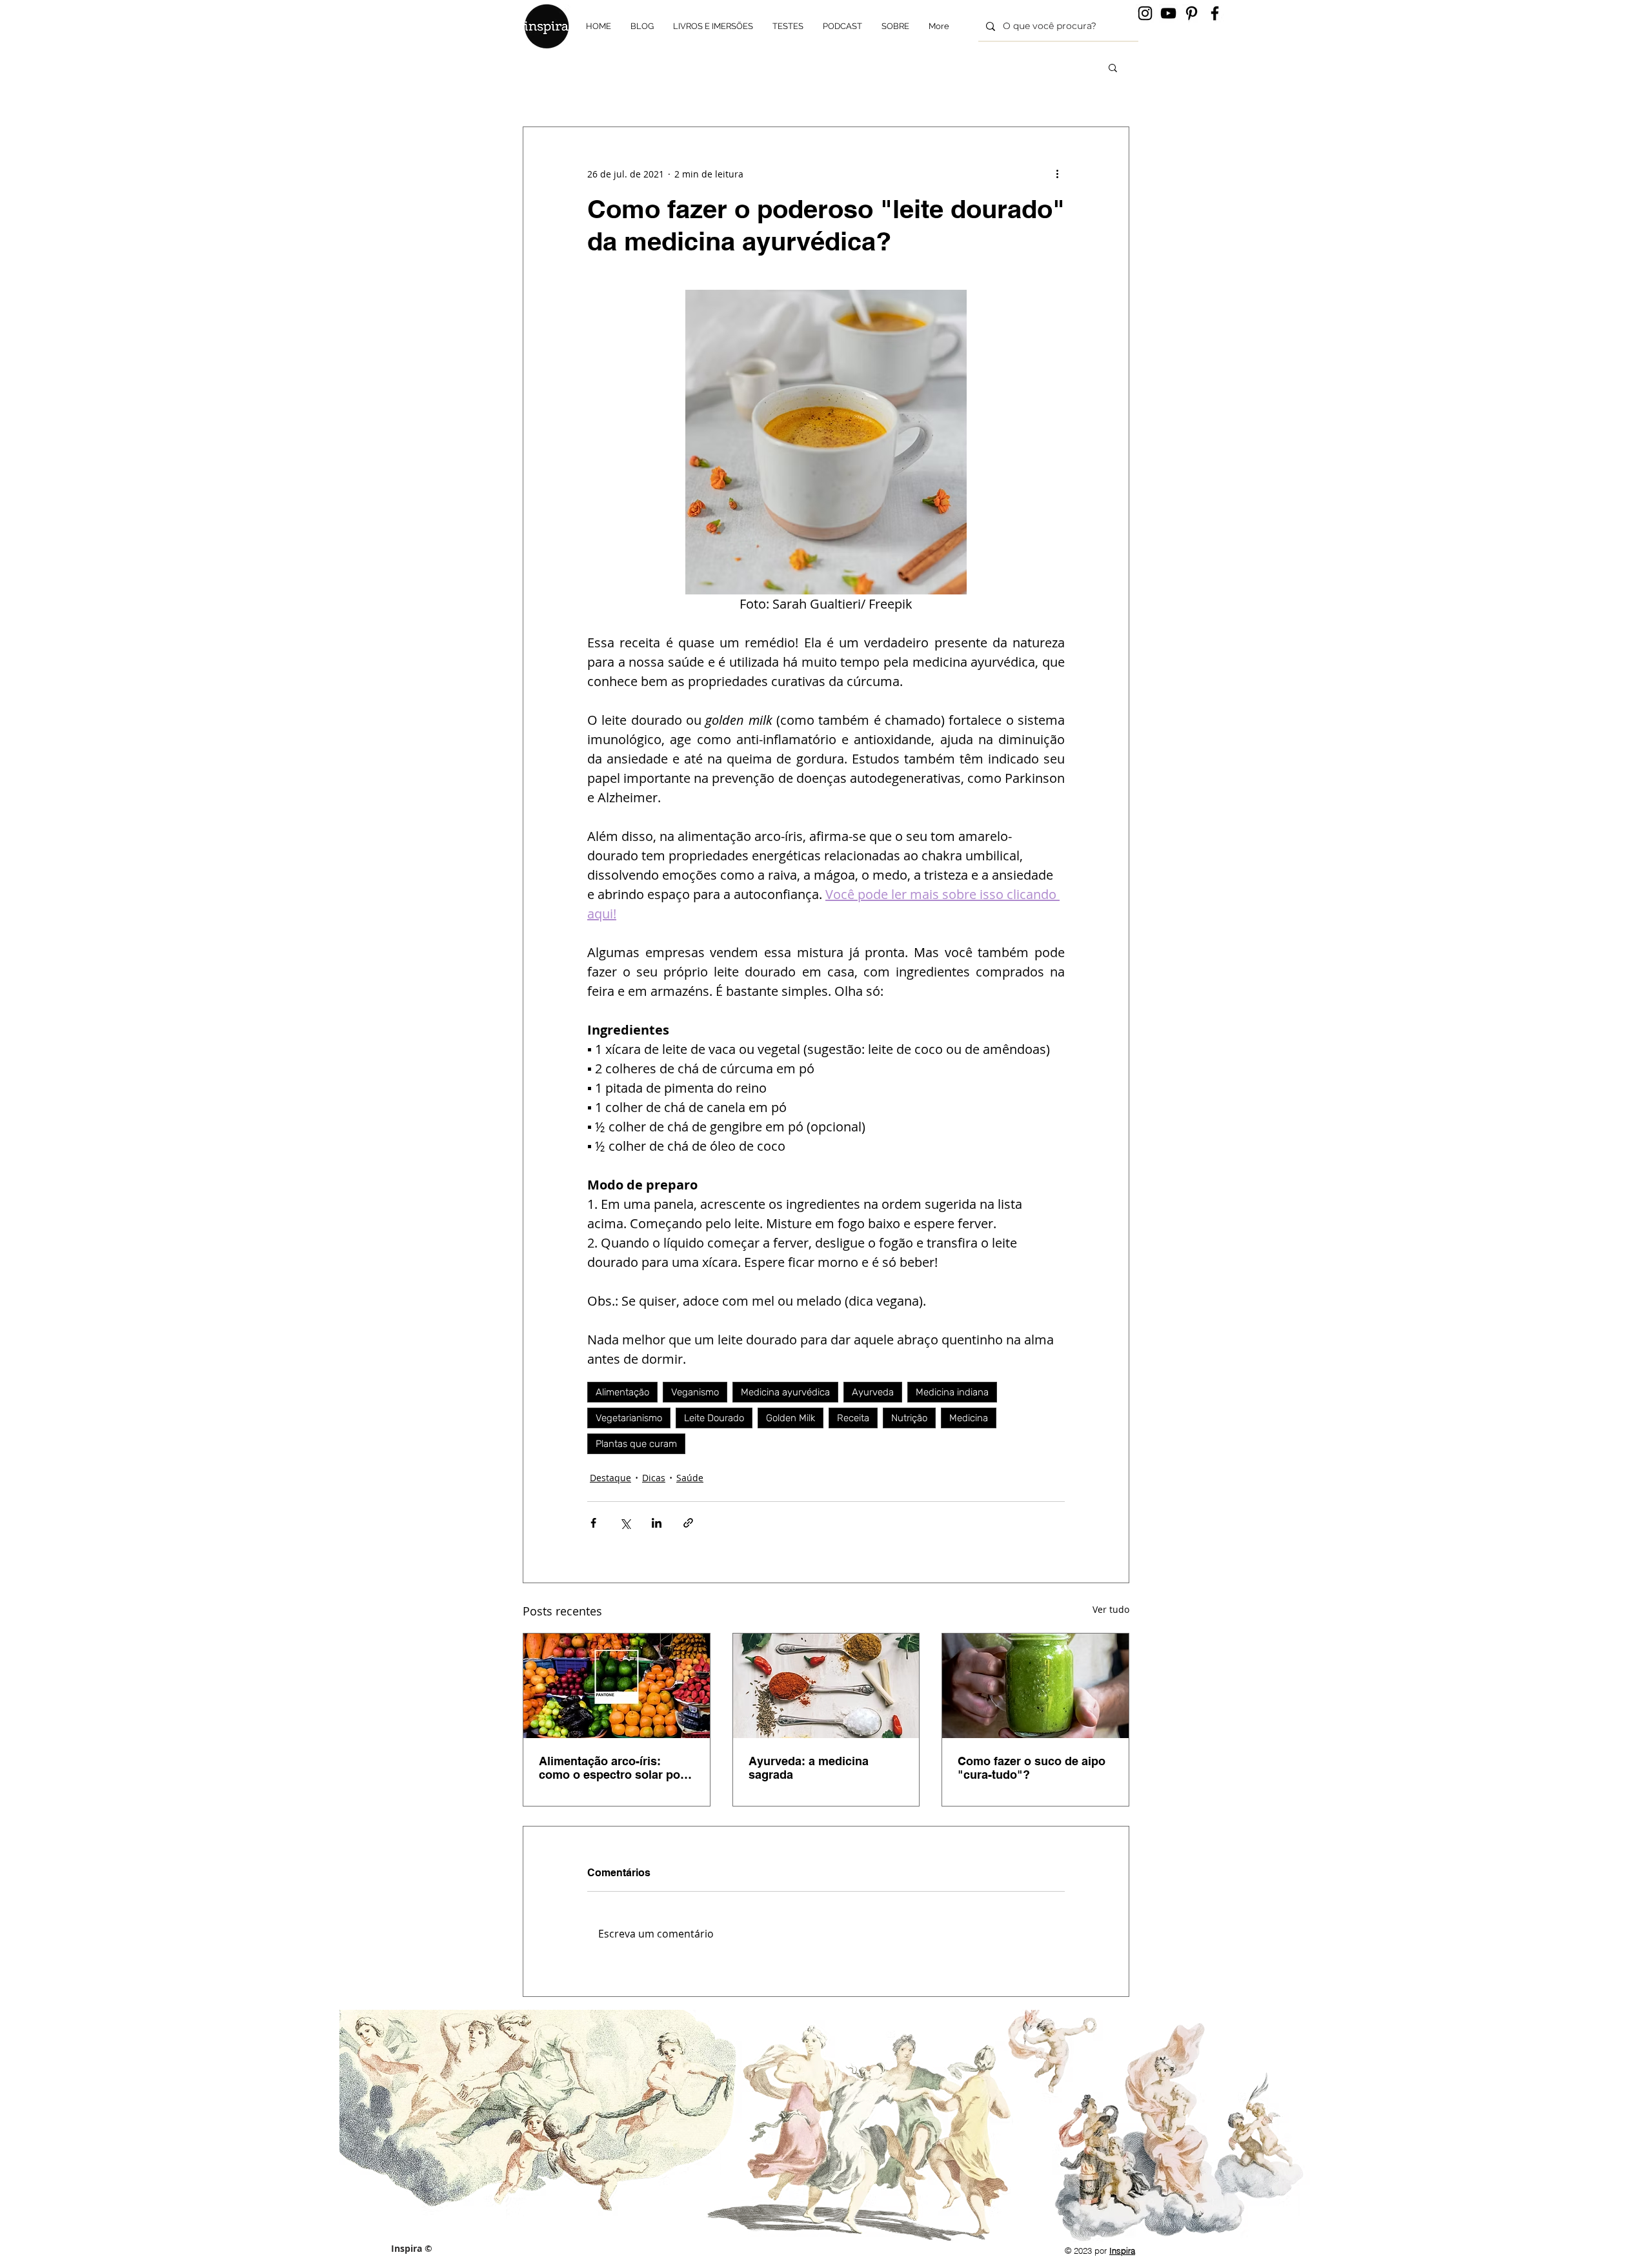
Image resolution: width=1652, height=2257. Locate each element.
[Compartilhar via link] (688, 1523)
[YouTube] (1168, 13)
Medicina (969, 1418)
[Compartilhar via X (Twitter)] (625, 1523)
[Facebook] (1215, 13)
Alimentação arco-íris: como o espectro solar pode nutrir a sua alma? (616, 1768)
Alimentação (622, 1392)
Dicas (654, 1478)
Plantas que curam (636, 1444)
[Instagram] (1145, 13)
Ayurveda (873, 1392)
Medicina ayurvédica (785, 1392)
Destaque (610, 1478)
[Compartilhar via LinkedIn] (657, 1523)
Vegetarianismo (629, 1418)
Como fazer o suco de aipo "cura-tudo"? (1032, 1768)
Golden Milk (791, 1418)
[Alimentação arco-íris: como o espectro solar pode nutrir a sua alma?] (617, 1686)
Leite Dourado (714, 1418)
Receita (853, 1418)
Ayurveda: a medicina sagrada (809, 1768)
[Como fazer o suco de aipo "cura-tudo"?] (1035, 1686)
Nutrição (909, 1418)
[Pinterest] (1192, 13)
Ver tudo (1111, 1609)
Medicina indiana (952, 1392)
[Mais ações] (1057, 174)
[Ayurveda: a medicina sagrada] (826, 1686)
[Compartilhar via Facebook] (593, 1523)
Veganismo (695, 1392)
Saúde (690, 1478)
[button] (1113, 67)
